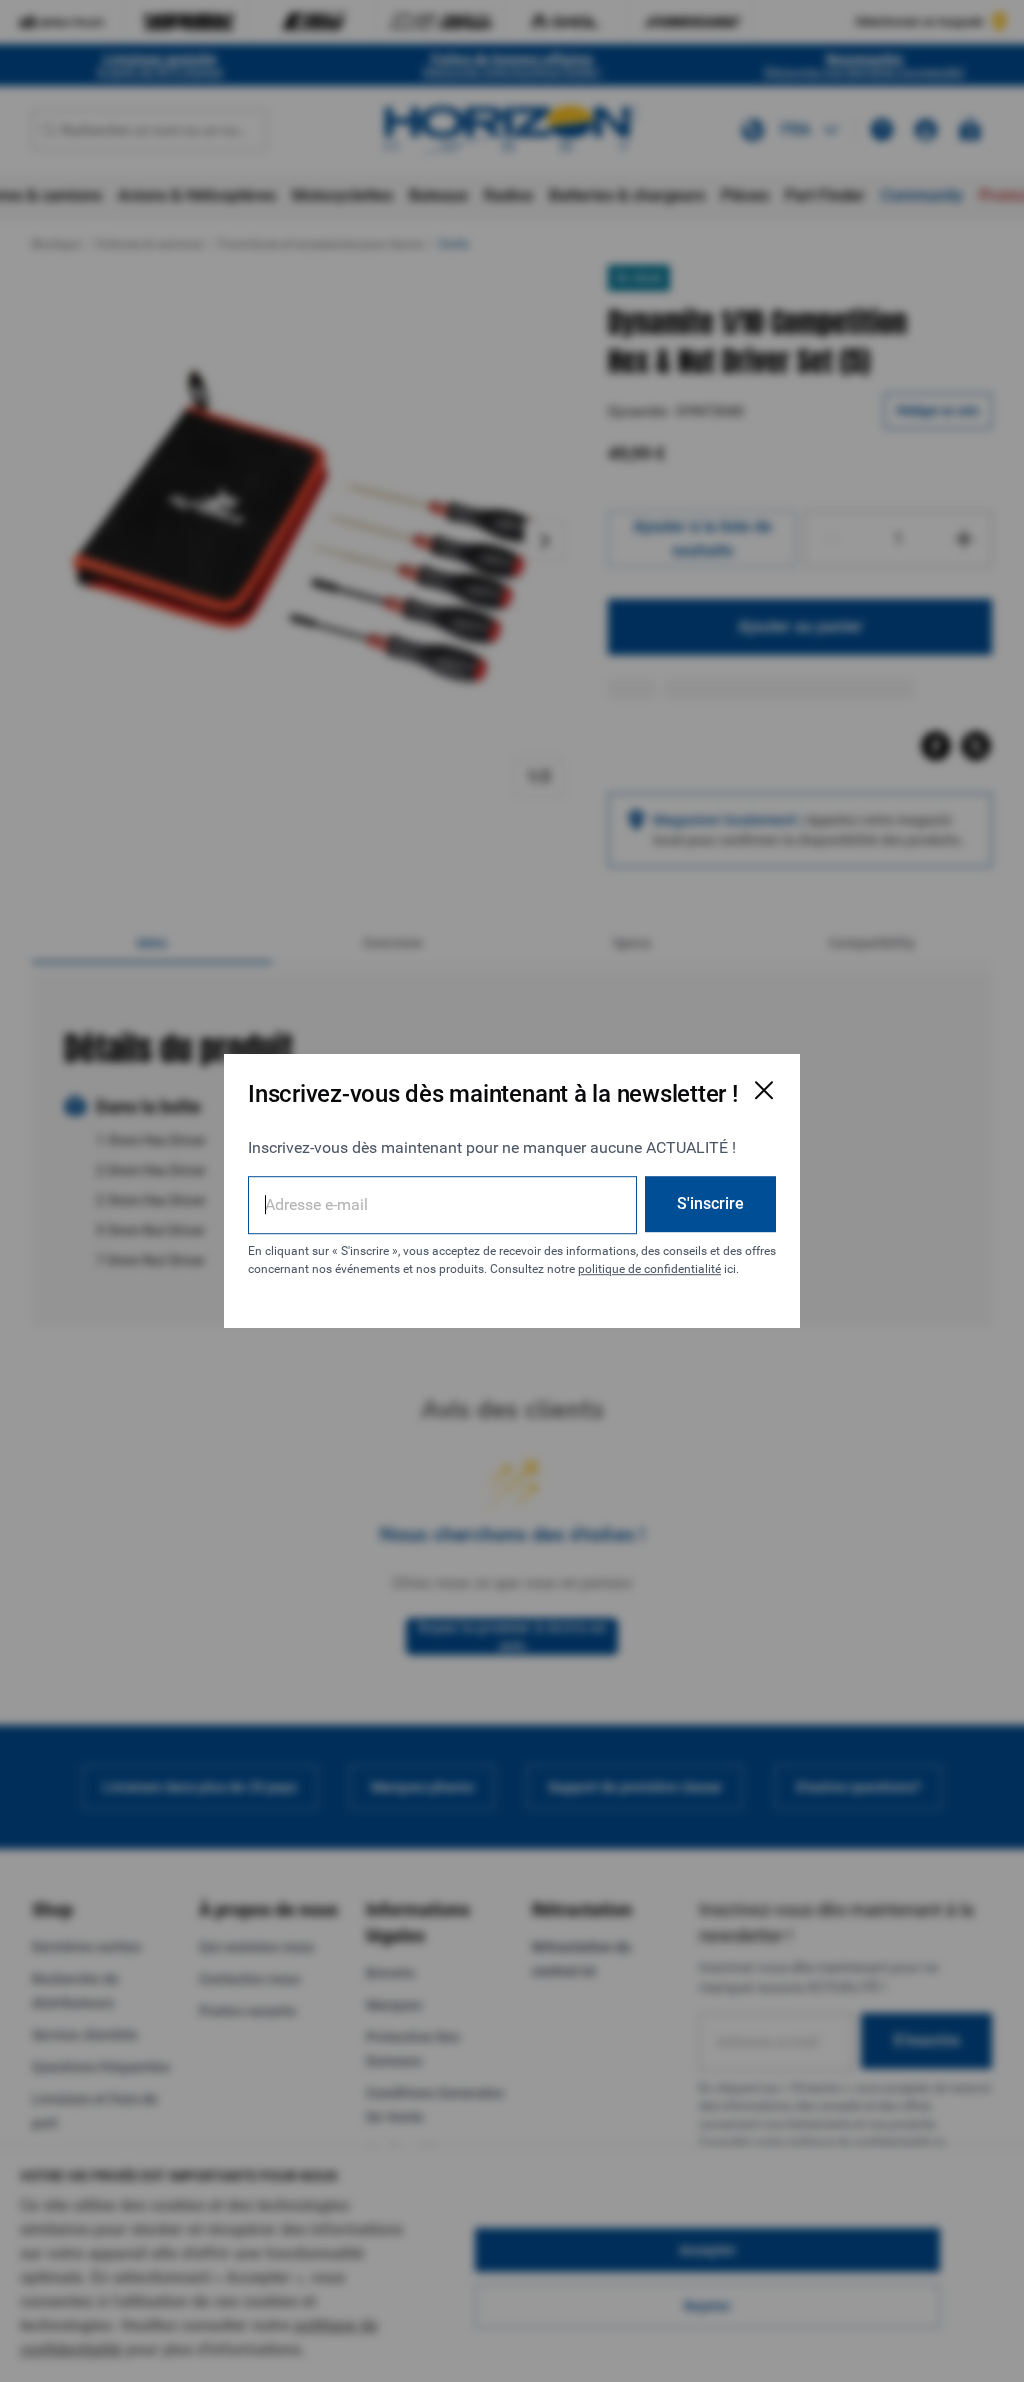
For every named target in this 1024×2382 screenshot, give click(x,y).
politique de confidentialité (649, 1269)
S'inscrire (710, 1203)
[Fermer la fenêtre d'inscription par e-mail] (764, 1090)
